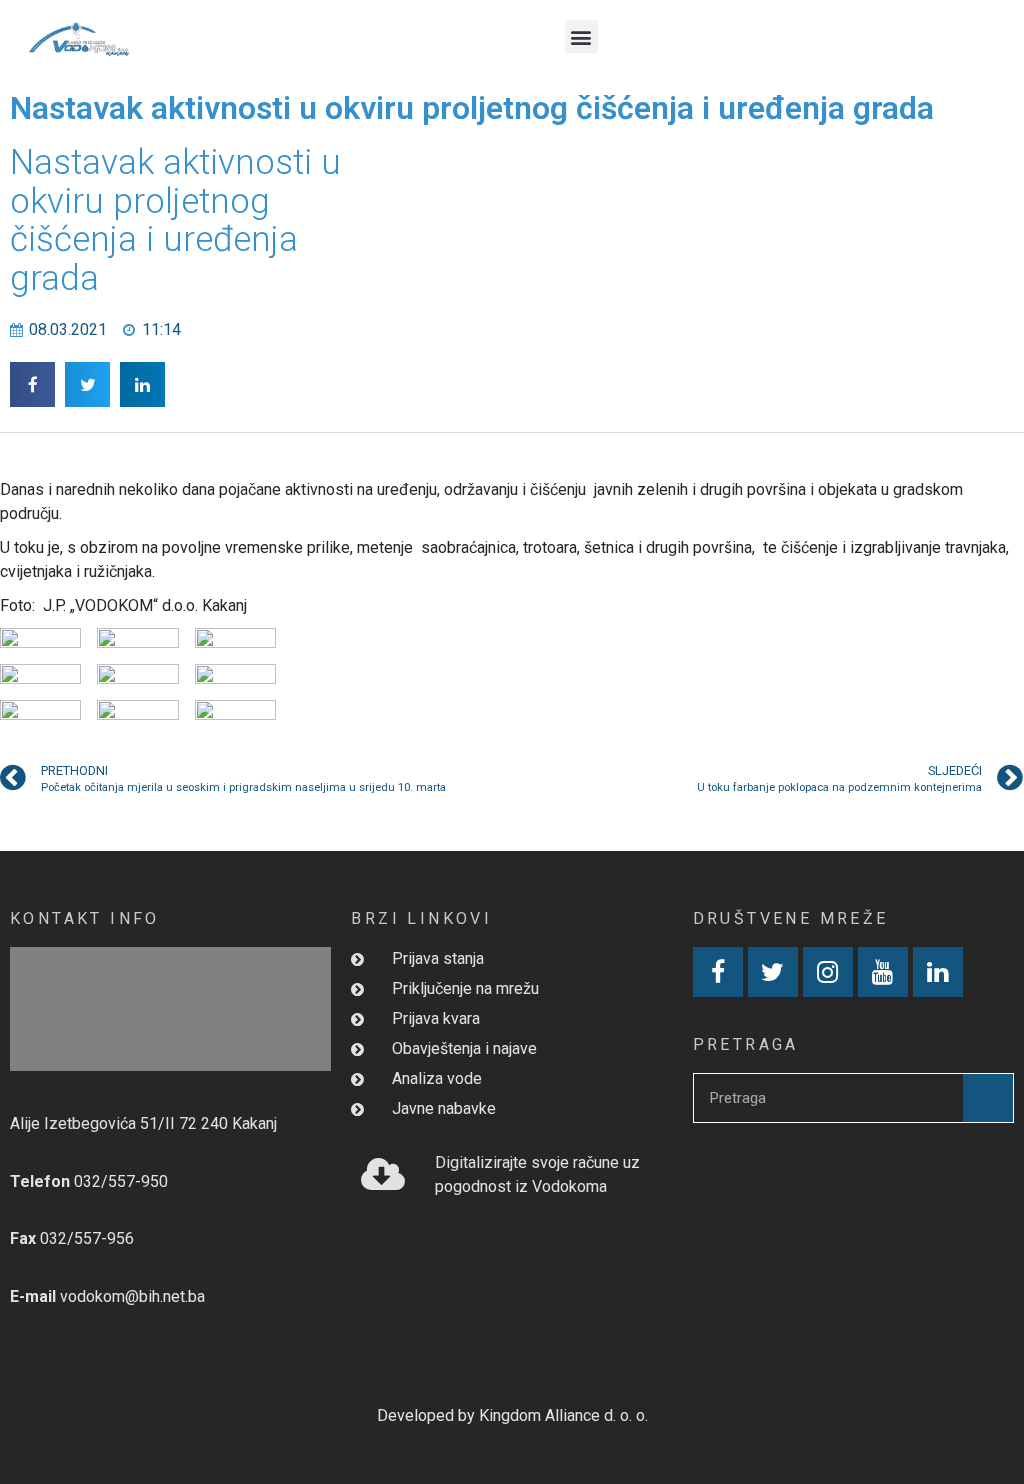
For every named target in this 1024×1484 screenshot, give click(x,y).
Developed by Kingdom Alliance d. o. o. (512, 1415)
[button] (581, 36)
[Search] (988, 1098)
